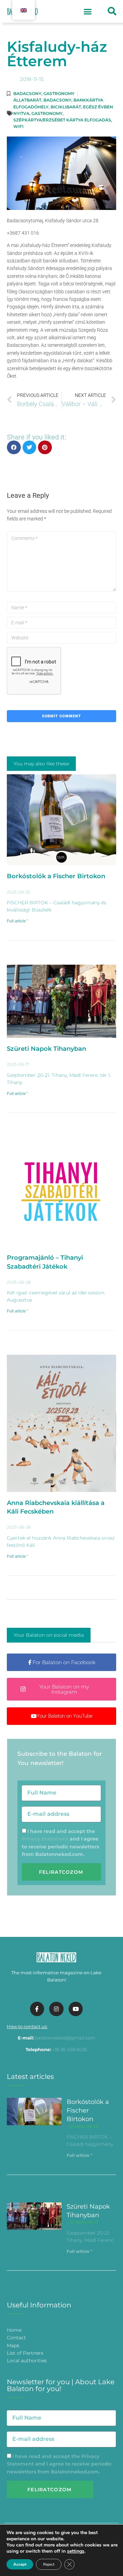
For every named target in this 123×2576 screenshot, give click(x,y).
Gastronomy (59, 93)
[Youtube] (76, 2009)
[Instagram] (56, 2009)
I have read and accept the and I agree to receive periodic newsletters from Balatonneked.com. (59, 2464)
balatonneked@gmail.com (65, 2038)
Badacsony (27, 93)
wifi (18, 126)
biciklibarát (66, 107)
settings (76, 2551)
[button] (88, 11)
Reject (49, 2564)
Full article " (17, 921)
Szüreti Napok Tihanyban (46, 1049)
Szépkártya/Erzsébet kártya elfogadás (62, 120)
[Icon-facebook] (37, 2009)
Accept (20, 2564)
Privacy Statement (45, 1839)
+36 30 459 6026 (70, 2049)
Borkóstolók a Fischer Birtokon (56, 876)
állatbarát (27, 100)
